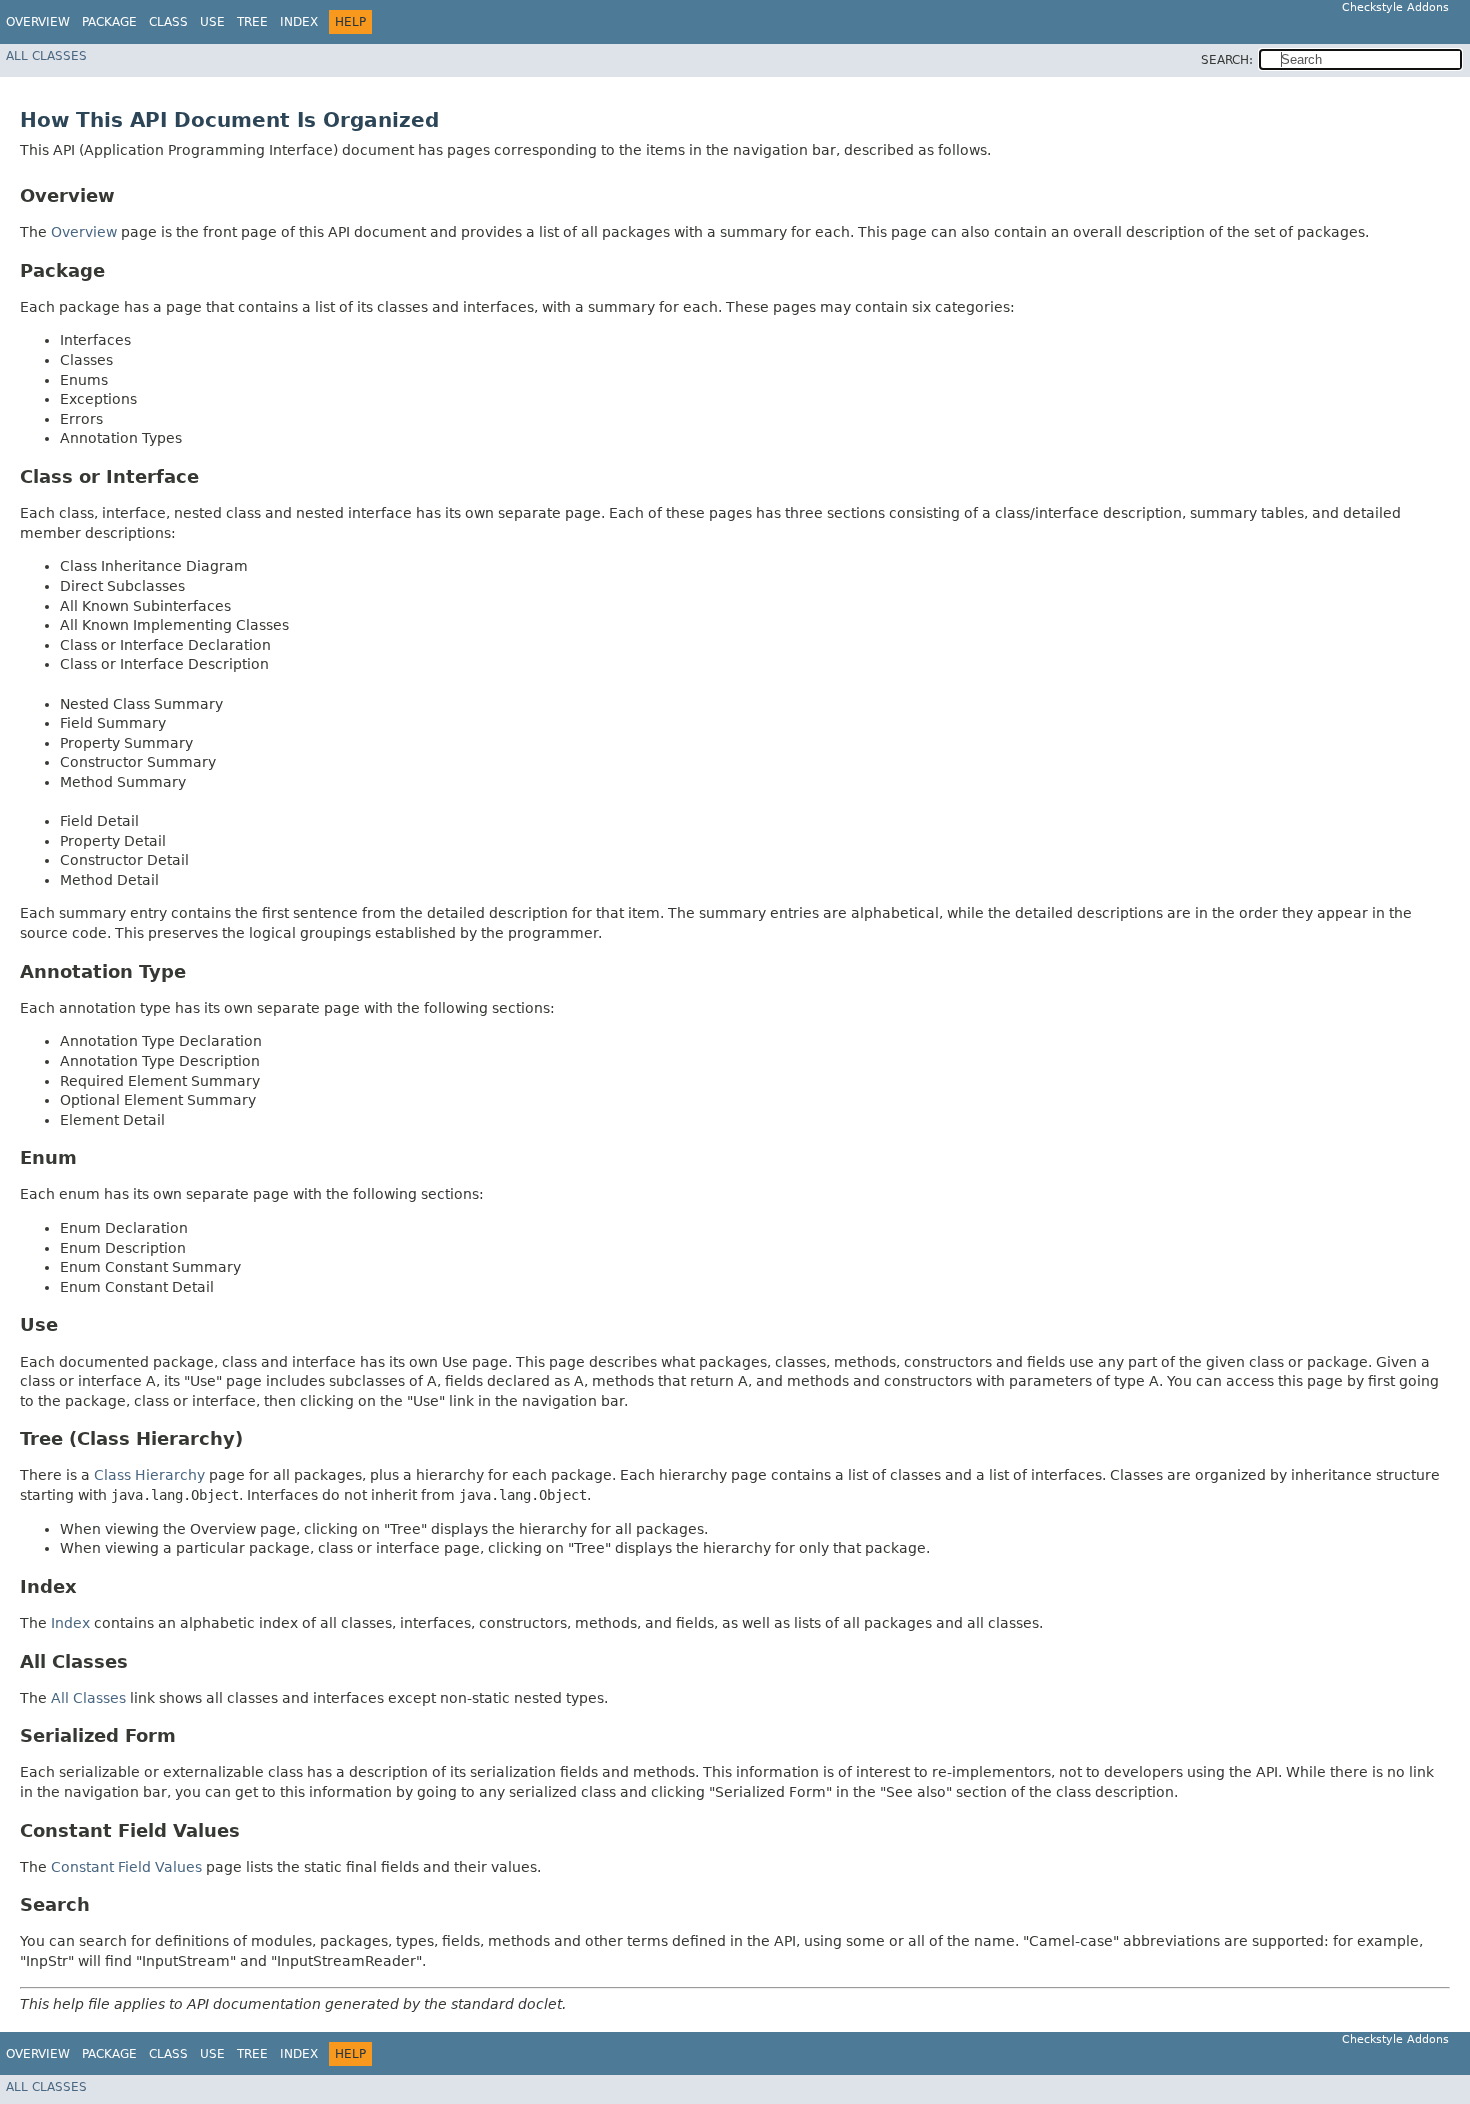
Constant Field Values (126, 1867)
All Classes (46, 56)
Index (299, 22)
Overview (38, 22)
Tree (252, 22)
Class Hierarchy (149, 1475)
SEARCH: (1227, 60)
